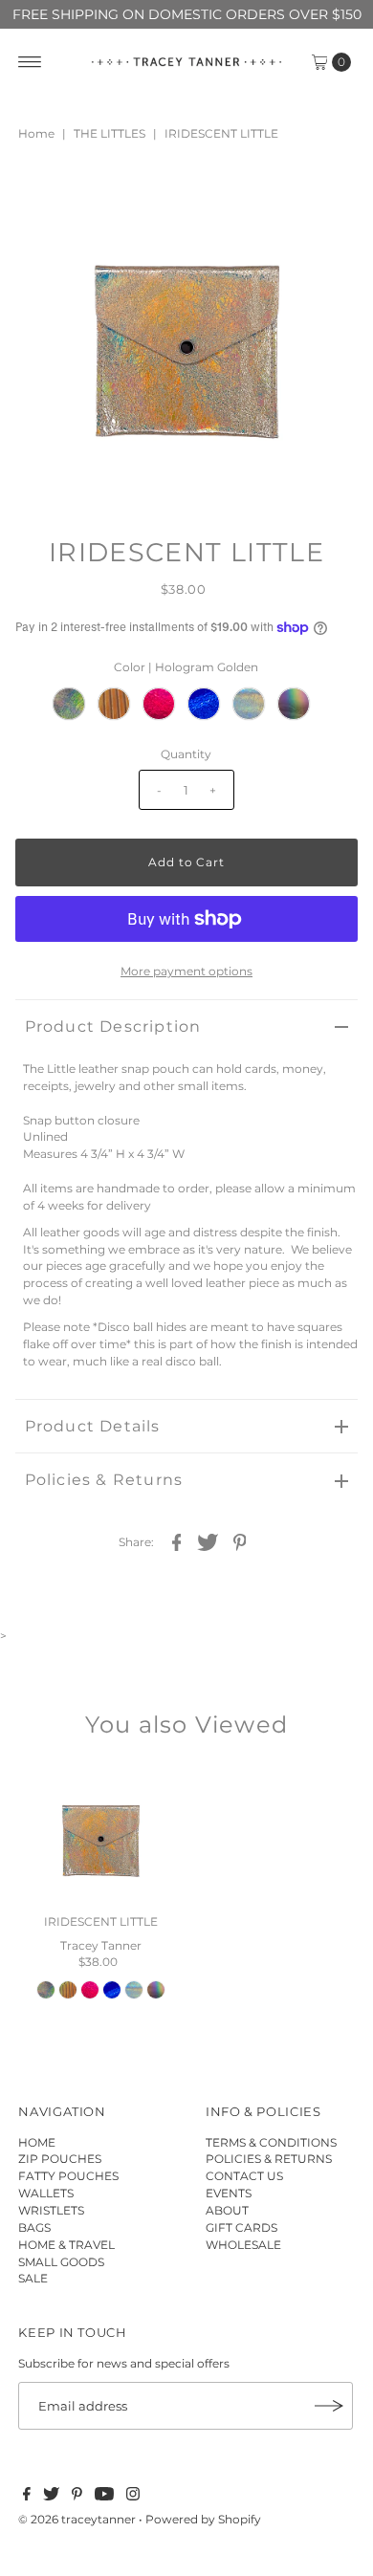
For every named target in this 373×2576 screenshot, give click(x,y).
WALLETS (46, 2193)
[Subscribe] (329, 2406)
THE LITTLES (110, 133)
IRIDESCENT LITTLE (101, 1921)
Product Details (93, 1426)
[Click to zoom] (327, 196)
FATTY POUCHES (68, 2176)
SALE (33, 2278)
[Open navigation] (30, 62)
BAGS (34, 2227)
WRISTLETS (51, 2210)
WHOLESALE (243, 2245)
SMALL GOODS (61, 2262)
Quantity (186, 754)
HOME (37, 2142)
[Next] (93, 196)
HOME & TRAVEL (66, 2245)
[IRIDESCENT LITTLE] (101, 1834)
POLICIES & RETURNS (269, 2159)
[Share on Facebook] (176, 1541)
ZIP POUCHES (60, 2159)
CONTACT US (244, 2176)
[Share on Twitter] (208, 1541)
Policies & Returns (104, 1480)
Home (36, 133)
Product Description (113, 1026)
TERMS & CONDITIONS (271, 2142)
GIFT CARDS (241, 2227)
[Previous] (46, 196)
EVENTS (229, 2193)
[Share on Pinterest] (239, 1541)
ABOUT (227, 2210)
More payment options (186, 971)
